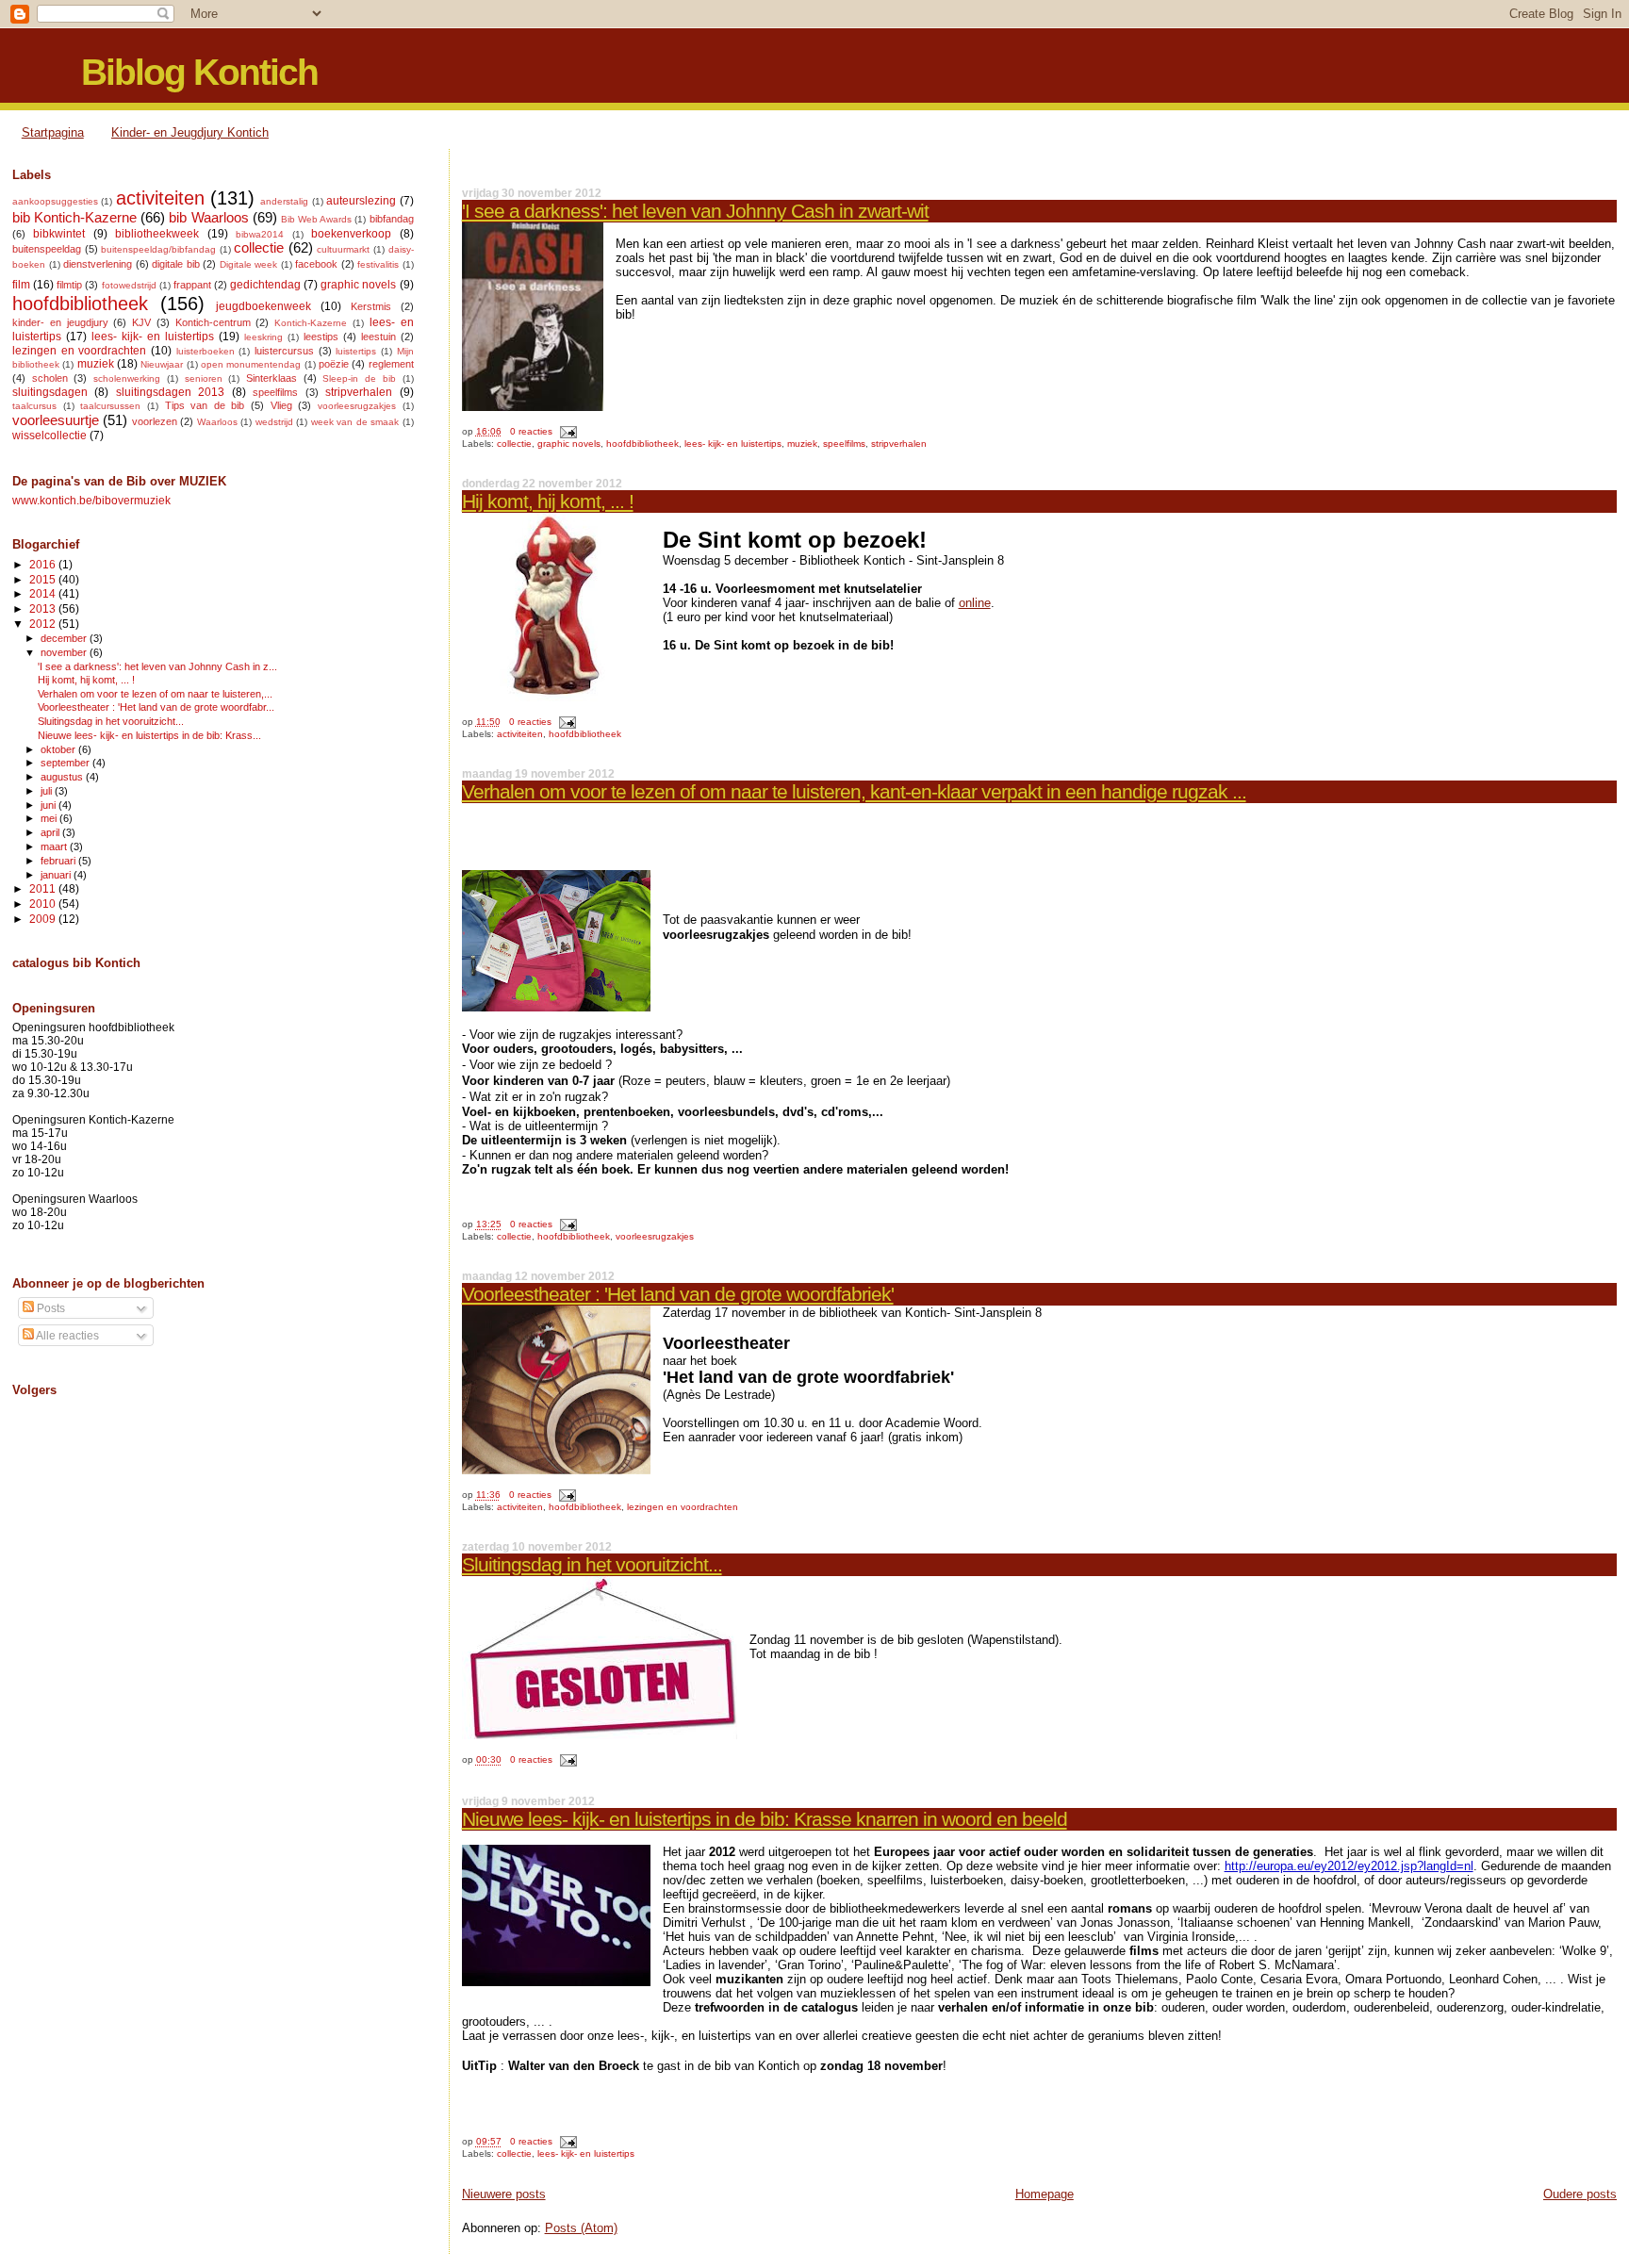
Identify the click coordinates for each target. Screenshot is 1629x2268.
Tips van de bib (205, 405)
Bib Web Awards (316, 219)
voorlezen (155, 421)
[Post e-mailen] (566, 431)
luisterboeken (206, 351)
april (51, 832)
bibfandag (392, 219)
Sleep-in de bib (359, 378)
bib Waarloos (208, 218)
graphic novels (569, 444)
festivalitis (378, 264)
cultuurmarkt (343, 249)
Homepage (1045, 2194)
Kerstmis (371, 306)
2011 (44, 888)
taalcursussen (110, 406)
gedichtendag (265, 285)
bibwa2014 (260, 234)
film (21, 285)
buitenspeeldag (47, 249)
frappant (192, 285)
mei (50, 818)
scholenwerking (127, 378)
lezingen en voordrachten (683, 1507)
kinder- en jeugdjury (60, 322)
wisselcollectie (49, 436)
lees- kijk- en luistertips (733, 444)
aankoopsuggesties (55, 201)
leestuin (378, 337)
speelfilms (844, 444)
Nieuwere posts (504, 2194)
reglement (391, 364)
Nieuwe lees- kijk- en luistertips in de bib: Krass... (149, 735)
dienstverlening (98, 264)
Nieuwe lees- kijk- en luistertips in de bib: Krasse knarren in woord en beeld (765, 1819)
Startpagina (53, 132)
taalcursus (34, 406)
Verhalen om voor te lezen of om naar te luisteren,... (155, 694)
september (66, 763)
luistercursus (284, 351)
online (975, 603)
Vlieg (281, 405)
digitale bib (176, 264)
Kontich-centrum (213, 322)
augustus (63, 777)
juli (48, 791)
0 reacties (531, 431)
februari (59, 861)
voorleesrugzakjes (655, 1236)
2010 (44, 904)
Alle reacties (66, 1336)
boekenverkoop (351, 234)
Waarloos (217, 422)
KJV (141, 322)
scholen (50, 378)
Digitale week (249, 264)
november (65, 652)
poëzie (334, 364)
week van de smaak (355, 422)
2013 (44, 608)
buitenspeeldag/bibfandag (158, 249)
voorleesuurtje (56, 420)
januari (57, 875)
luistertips (356, 351)
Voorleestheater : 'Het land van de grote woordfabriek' (678, 1294)
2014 (44, 593)
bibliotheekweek (157, 234)
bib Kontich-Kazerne (74, 218)
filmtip (69, 285)
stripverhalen (899, 444)
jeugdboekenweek (263, 306)
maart (55, 846)
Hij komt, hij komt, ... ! (548, 501)
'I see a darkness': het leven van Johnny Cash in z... (157, 666)
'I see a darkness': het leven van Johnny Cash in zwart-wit (695, 211)
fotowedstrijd (129, 285)
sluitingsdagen (50, 392)
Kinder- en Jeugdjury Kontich (190, 132)
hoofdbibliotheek (642, 444)
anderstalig (284, 201)
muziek (802, 444)
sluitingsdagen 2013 (170, 392)
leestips (321, 337)
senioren (204, 378)
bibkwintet (59, 234)
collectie (514, 444)
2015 (44, 579)
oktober (59, 749)
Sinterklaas (271, 378)
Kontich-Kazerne (311, 323)
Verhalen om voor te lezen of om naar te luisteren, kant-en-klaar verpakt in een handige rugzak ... (854, 791)
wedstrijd (274, 422)
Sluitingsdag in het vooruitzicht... (592, 1564)
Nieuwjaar (162, 364)
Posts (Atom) (581, 2228)
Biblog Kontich (199, 72)
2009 (44, 919)
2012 (44, 624)
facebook (316, 264)
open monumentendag (251, 364)
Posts (49, 1308)
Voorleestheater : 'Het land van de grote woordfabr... (156, 707)
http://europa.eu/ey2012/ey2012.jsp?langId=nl (1349, 1866)
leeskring (263, 337)
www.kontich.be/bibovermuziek (91, 500)
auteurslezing (361, 201)
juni (49, 805)
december (65, 638)
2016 (44, 564)
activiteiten (520, 734)
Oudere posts (1580, 2194)
